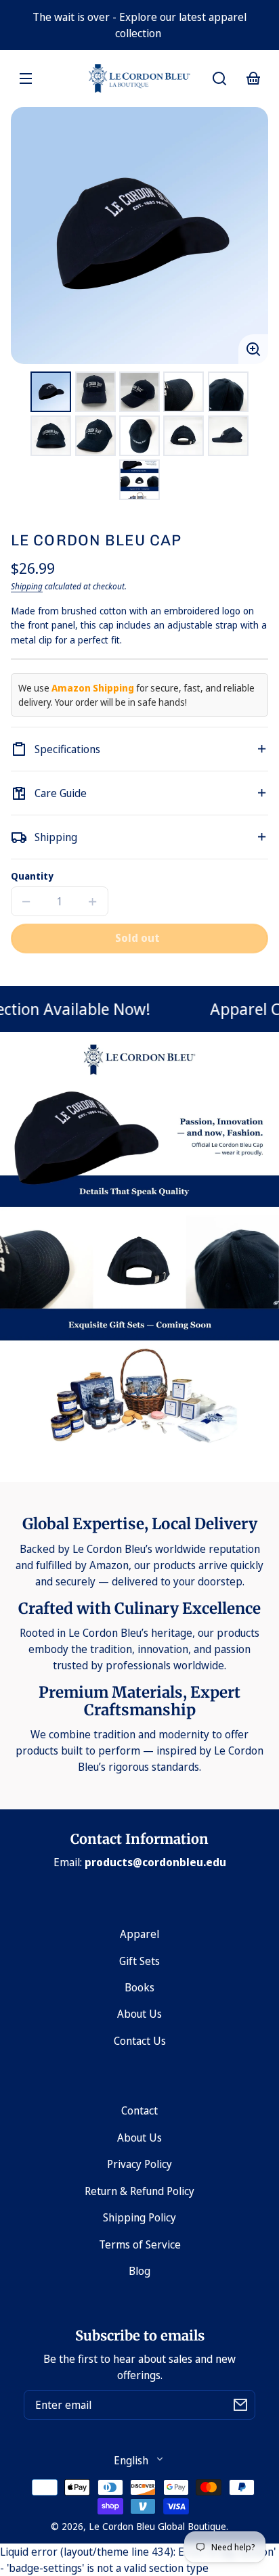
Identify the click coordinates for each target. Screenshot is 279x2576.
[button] (219, 78)
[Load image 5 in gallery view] (228, 392)
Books (139, 1987)
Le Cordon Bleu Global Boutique (157, 2526)
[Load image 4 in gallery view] (184, 392)
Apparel (139, 1934)
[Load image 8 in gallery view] (139, 436)
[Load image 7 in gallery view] (95, 436)
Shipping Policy (139, 2217)
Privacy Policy (139, 2164)
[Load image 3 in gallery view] (139, 392)
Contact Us (140, 2041)
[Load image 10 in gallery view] (228, 436)
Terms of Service (140, 2244)
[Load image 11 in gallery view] (139, 480)
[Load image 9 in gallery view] (184, 436)
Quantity (32, 876)
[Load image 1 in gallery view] (51, 392)
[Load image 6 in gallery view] (51, 436)
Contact (139, 2110)
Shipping (27, 586)
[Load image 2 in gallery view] (95, 392)
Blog (139, 2271)
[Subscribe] (240, 2405)
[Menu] (26, 78)
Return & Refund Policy (139, 2191)
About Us (139, 2014)
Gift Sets (139, 1961)
